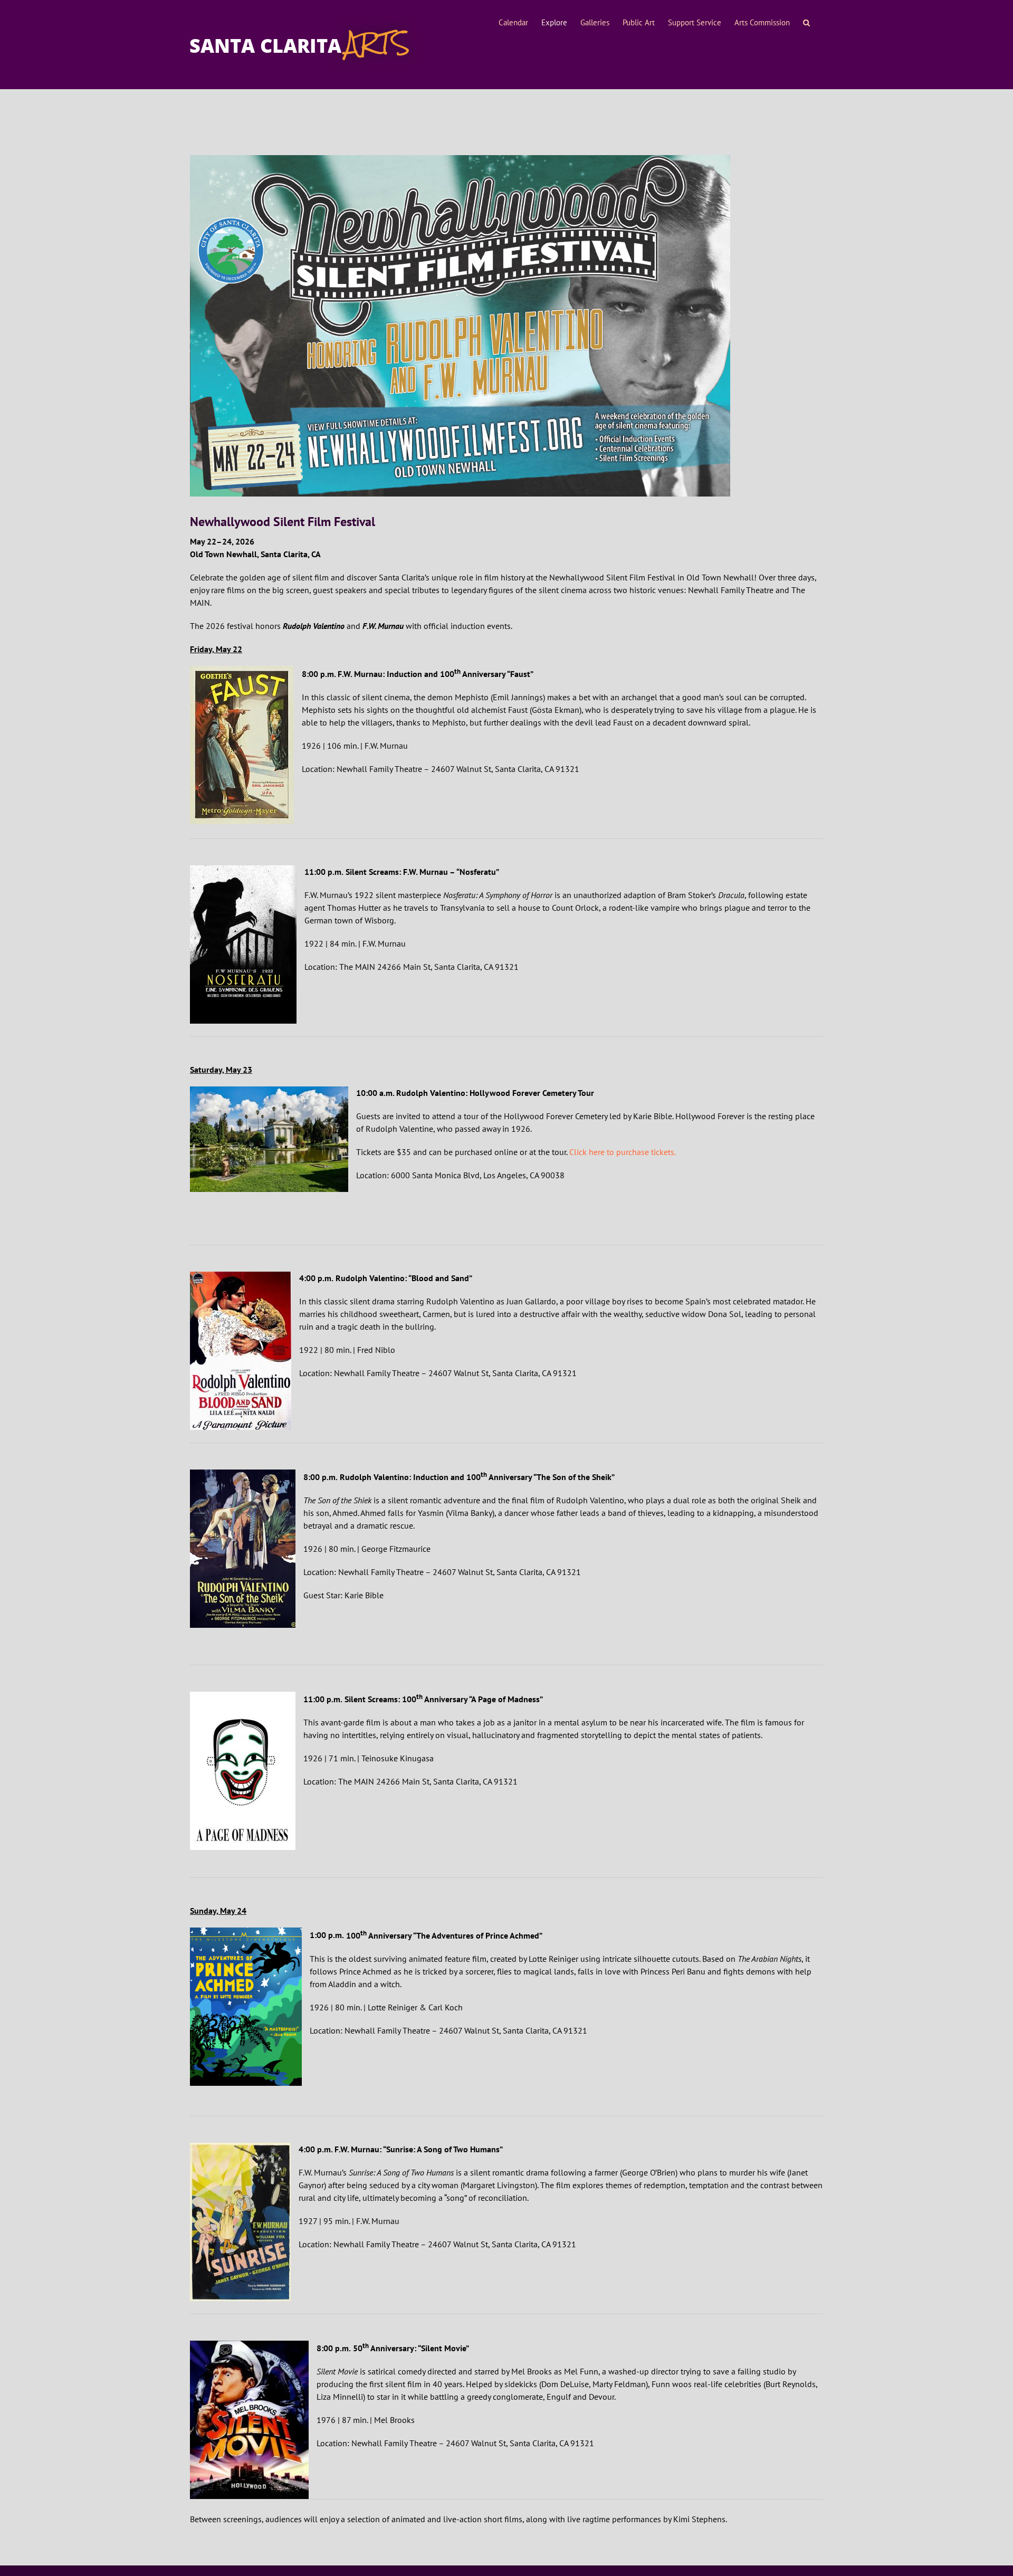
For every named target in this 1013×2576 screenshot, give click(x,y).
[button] (806, 23)
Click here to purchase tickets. (623, 1152)
